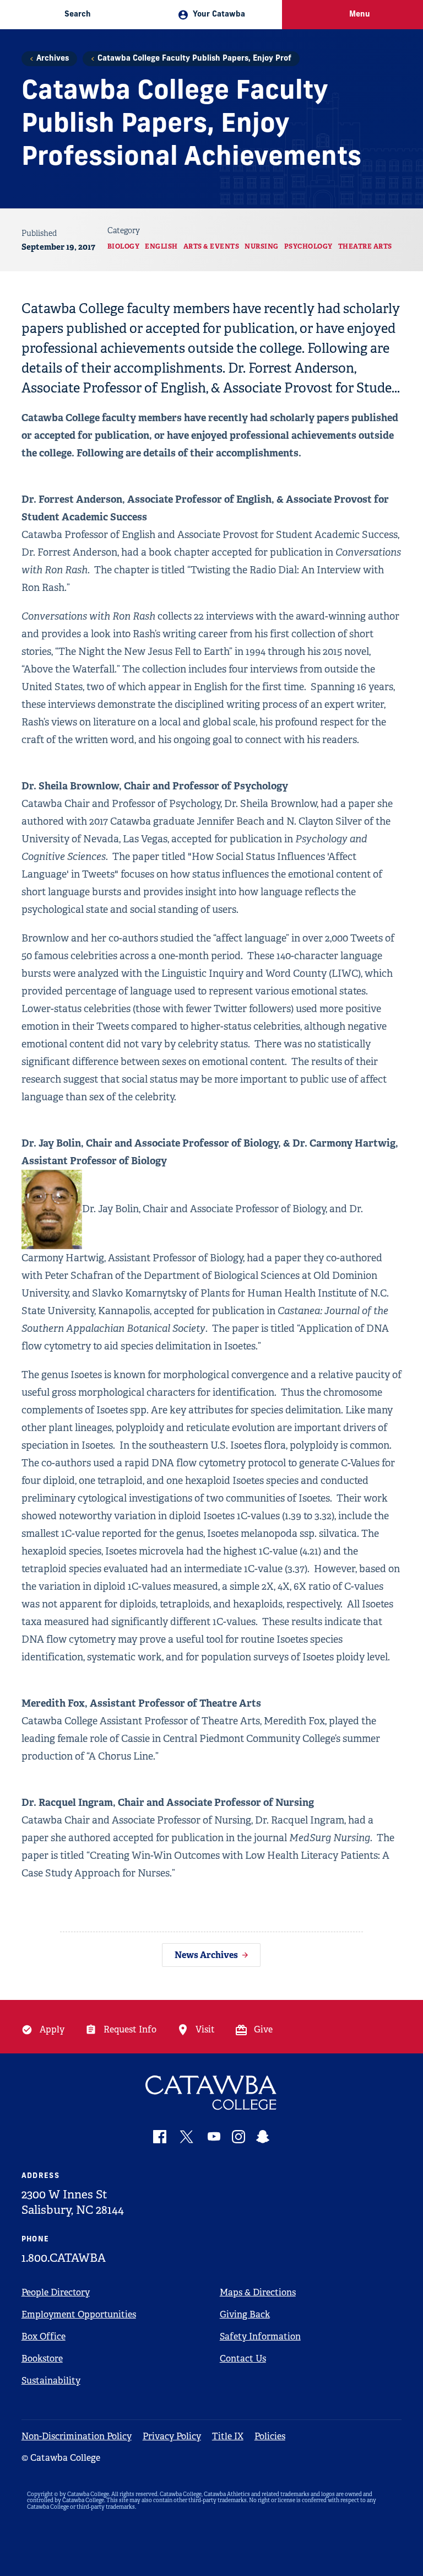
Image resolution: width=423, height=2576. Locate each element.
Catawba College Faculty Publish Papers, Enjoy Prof (194, 59)
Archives (53, 59)
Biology (124, 246)
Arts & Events (211, 246)
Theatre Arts (365, 246)
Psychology (308, 246)
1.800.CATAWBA (64, 2258)
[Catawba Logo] (212, 2093)
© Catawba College (61, 2458)
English (161, 246)
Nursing (262, 246)
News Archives (206, 1955)
